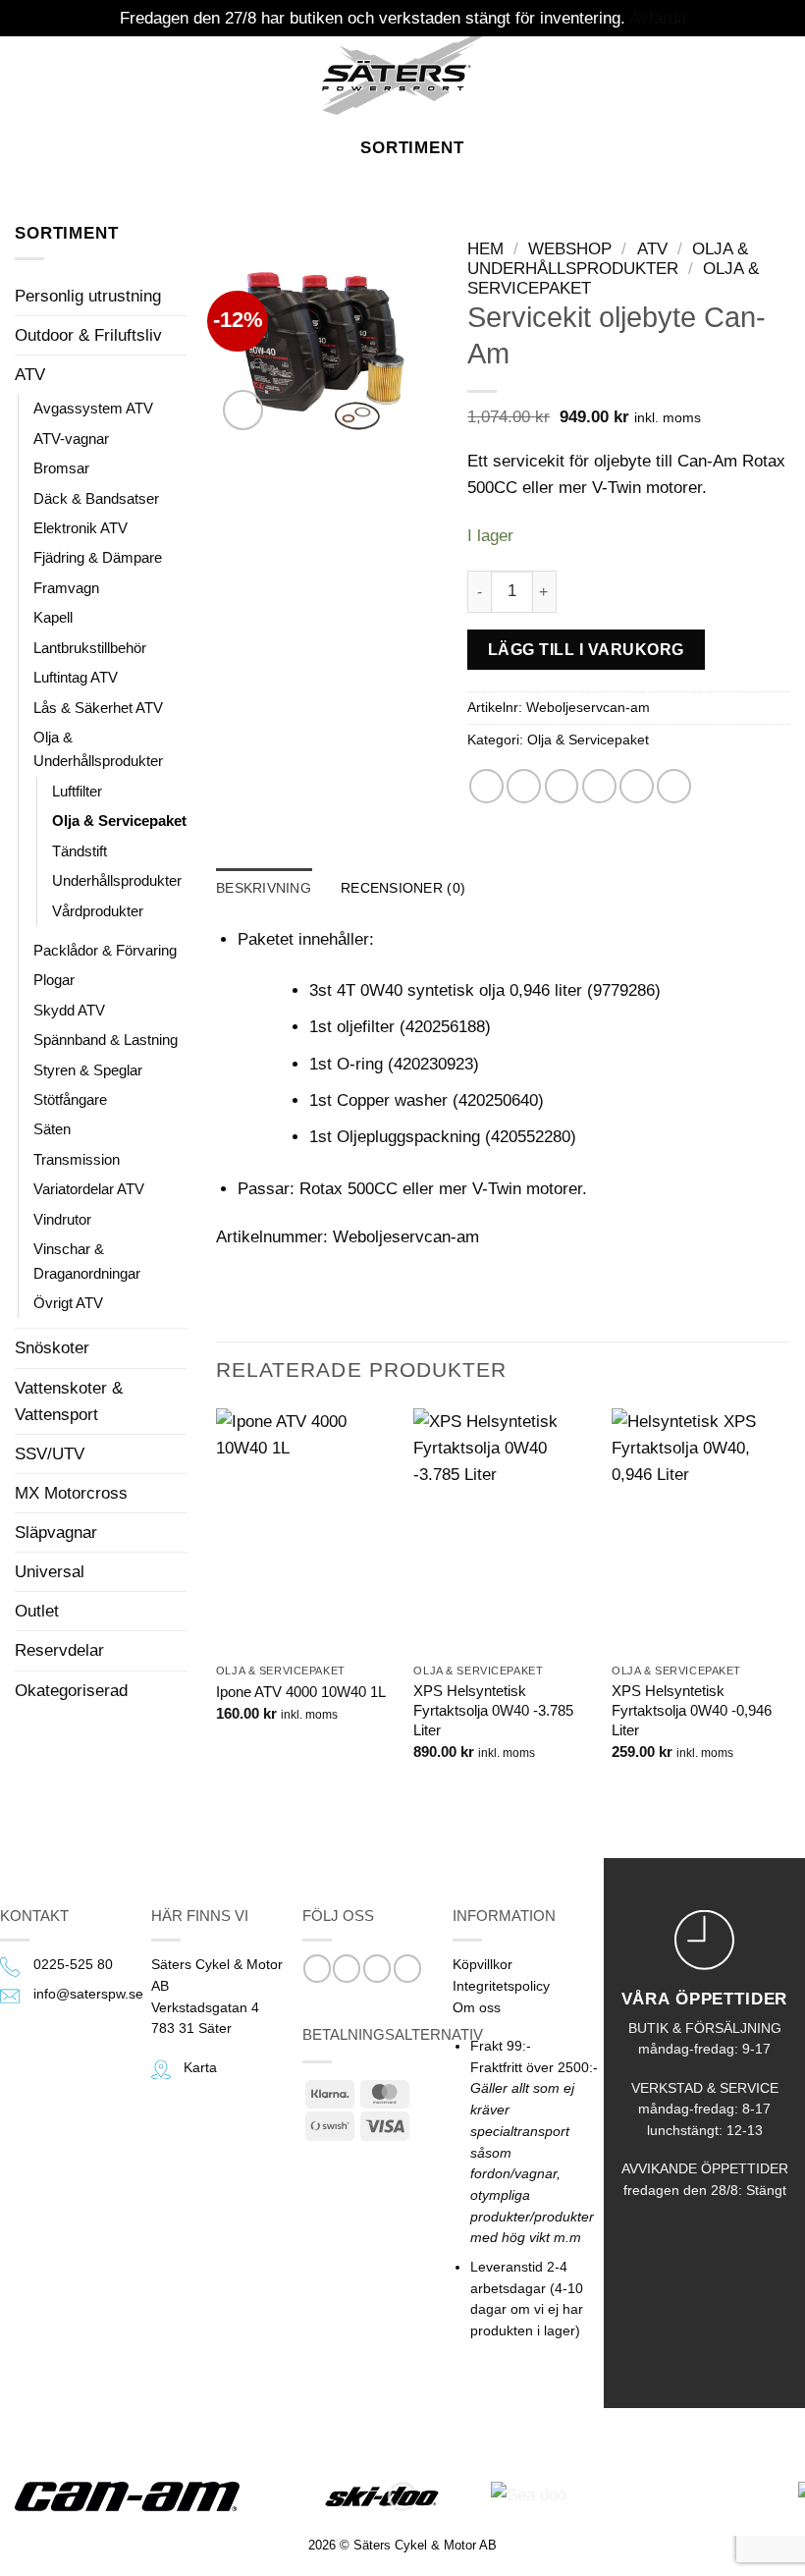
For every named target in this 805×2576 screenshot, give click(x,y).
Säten (52, 1129)
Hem (485, 249)
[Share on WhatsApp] (486, 786)
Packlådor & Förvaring (105, 950)
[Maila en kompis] (599, 786)
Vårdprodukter (98, 911)
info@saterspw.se (88, 1994)
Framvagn (66, 588)
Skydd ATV (69, 1010)
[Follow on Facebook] (317, 1969)
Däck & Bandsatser (96, 498)
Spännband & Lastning (106, 1040)
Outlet (37, 1611)
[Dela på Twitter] (562, 786)
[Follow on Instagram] (347, 1969)
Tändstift (80, 851)
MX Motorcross (71, 1493)
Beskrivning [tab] (264, 888)
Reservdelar (59, 1650)
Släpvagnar (56, 1533)
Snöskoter (52, 1348)
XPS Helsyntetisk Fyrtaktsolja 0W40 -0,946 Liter (692, 1710)
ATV (30, 375)
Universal (50, 1572)
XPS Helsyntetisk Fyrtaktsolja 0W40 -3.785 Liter (493, 1710)
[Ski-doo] (380, 2496)
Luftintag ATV (76, 677)
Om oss (477, 2008)
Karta (200, 2068)
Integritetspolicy (501, 1986)
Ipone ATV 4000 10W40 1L (301, 1692)
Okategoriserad (71, 1691)
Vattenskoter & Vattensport (69, 1401)
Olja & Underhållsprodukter (98, 749)
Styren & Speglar (88, 1070)
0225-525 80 (73, 1965)
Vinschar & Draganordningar (87, 1261)
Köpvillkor (483, 1965)
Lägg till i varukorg (586, 649)
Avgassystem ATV (93, 408)
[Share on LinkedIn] (674, 786)
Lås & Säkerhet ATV (98, 708)
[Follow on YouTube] (407, 1969)
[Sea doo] (627, 2496)
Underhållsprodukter (117, 880)
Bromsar (61, 468)
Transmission (77, 1159)
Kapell (53, 617)
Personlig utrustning (88, 296)
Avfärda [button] (658, 18)
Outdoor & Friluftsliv (88, 335)
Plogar (54, 980)
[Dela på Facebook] (524, 786)
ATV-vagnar (71, 438)
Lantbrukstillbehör (90, 648)
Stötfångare (70, 1099)
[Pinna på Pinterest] (637, 786)
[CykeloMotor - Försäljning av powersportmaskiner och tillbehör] (402, 76)
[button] (28, 75)
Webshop (570, 249)
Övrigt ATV (68, 1303)
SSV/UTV (50, 1454)
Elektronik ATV (80, 528)
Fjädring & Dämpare (98, 557)
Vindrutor (62, 1219)
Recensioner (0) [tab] (403, 888)
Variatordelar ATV (89, 1189)
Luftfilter (77, 791)
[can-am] (142, 2496)
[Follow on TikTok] (377, 1969)
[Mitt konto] (746, 76)
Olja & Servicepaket (119, 821)
